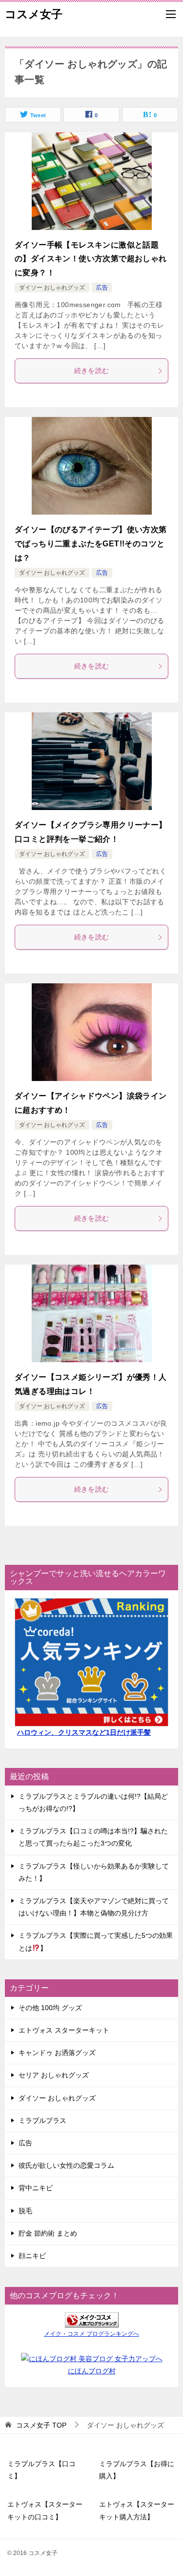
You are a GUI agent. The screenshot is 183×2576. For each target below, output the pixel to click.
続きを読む (92, 371)
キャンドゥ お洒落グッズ (57, 2053)
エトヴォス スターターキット (64, 2030)
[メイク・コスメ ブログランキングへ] (92, 2321)
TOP (41, 2425)
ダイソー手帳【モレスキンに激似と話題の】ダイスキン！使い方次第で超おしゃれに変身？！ (91, 259)
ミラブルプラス (42, 2120)
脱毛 (25, 2211)
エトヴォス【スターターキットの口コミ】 (45, 2510)
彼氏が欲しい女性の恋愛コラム (66, 2165)
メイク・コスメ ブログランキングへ (91, 2334)
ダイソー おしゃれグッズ (52, 288)
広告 (102, 288)
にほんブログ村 (92, 2371)
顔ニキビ (32, 2256)
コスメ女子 (34, 14)
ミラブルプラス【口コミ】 (41, 2470)
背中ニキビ (36, 2188)
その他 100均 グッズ (50, 2008)
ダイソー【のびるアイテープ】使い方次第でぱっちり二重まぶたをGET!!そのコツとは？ (91, 544)
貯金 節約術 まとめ (48, 2233)
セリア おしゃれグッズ (54, 2075)
